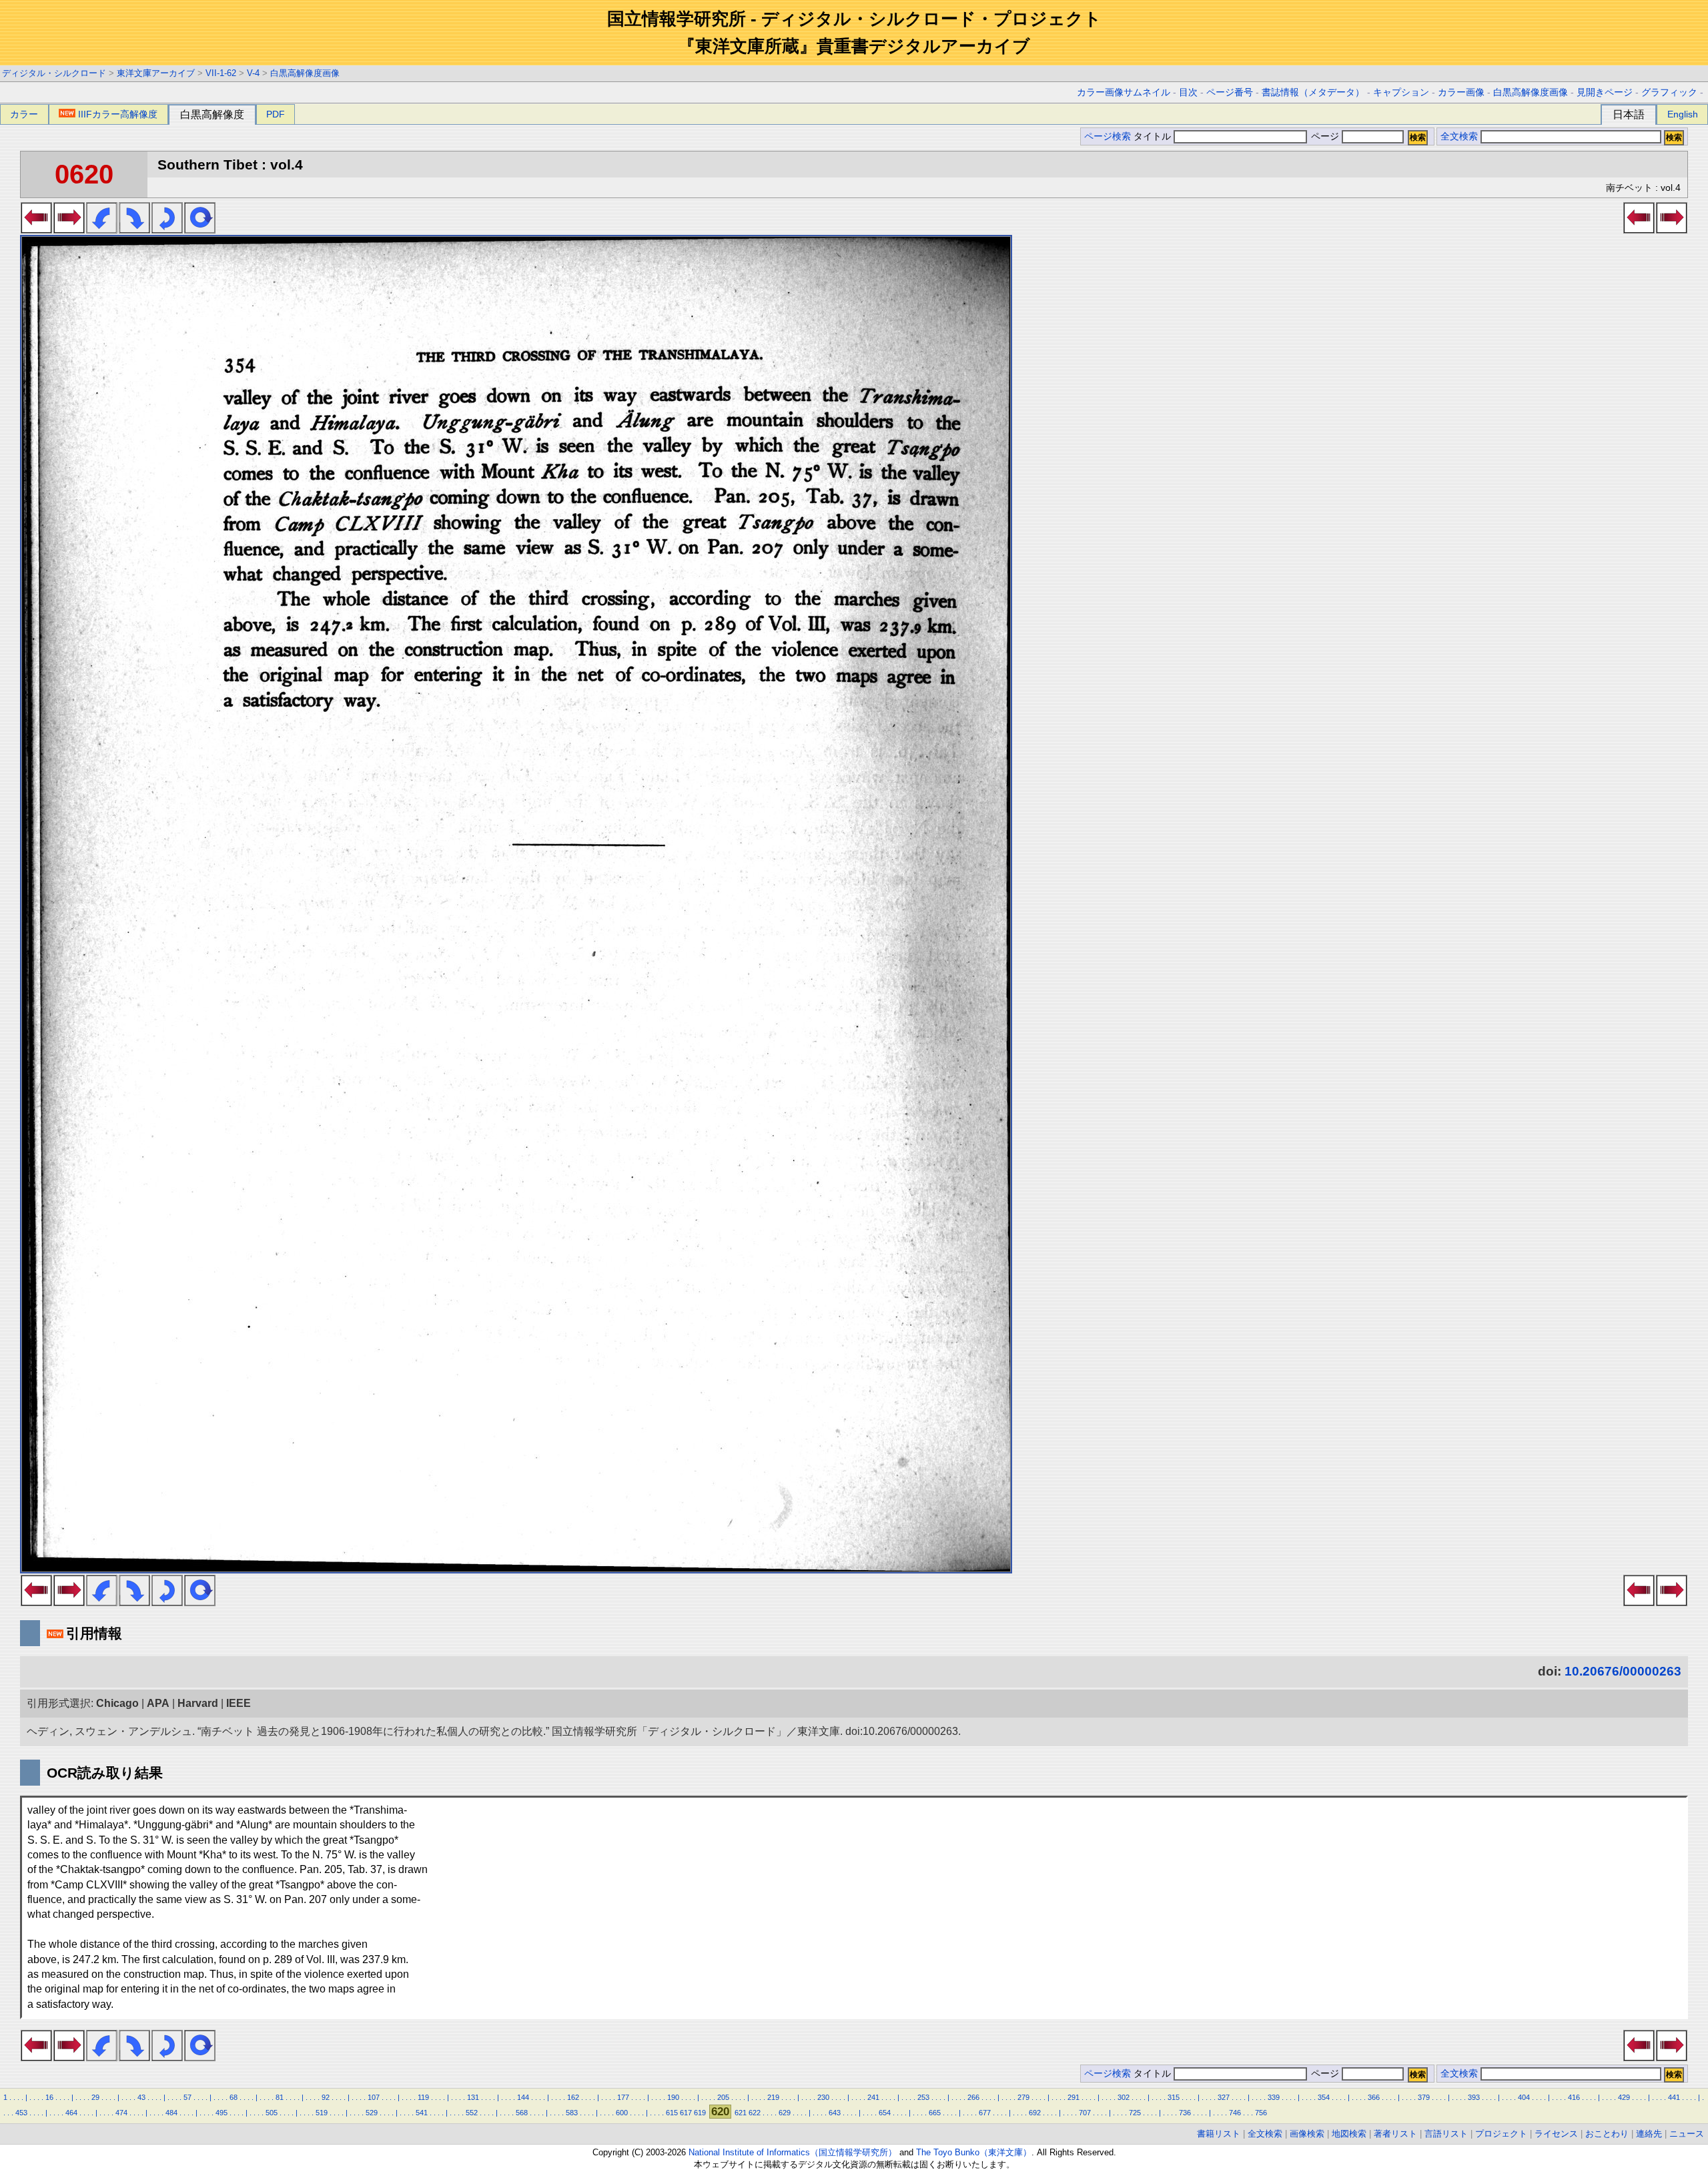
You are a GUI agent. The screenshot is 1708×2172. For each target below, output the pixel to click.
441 (1674, 2097)
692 (1035, 2113)
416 (1574, 2097)
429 (1624, 2097)
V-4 (253, 73)
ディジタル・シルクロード (54, 73)
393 (1474, 2097)
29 (95, 2097)
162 (573, 2097)
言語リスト (1446, 2134)
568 (522, 2113)
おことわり (1607, 2134)
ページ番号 (1230, 92)
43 (141, 2097)
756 (1261, 2113)
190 (673, 2097)
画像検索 (1307, 2134)
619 (700, 2113)
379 (1424, 2097)
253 (923, 2097)
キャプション (1401, 92)
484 (171, 2113)
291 (1074, 2097)
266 (973, 2097)
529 (372, 2113)
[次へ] (69, 230)
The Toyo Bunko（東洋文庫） (974, 2152)
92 (326, 2097)
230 (823, 2097)
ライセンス (1556, 2134)
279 (1023, 2097)
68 (234, 2097)
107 (374, 2097)
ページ (1325, 136)
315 (1174, 2097)
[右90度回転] (134, 230)
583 (572, 2113)
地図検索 (1349, 2134)
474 (121, 2113)
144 (523, 2097)
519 (322, 2113)
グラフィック (1669, 92)
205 (723, 2097)
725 (1135, 2113)
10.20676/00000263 (1623, 1671)
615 (672, 2113)
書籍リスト (1219, 2134)
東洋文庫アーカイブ (156, 73)
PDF (276, 114)
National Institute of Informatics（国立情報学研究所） (793, 2152)
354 (1324, 2097)
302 (1124, 2097)
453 (21, 2113)
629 (785, 2113)
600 (622, 2113)
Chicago (117, 1703)
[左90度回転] (102, 230)
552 (472, 2113)
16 (49, 2097)
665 (935, 2113)
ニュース (1687, 2134)
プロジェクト (1501, 2134)
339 (1274, 2097)
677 (985, 2113)
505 (272, 2113)
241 (873, 2097)
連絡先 (1649, 2134)
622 (755, 2113)
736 (1185, 2113)
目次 (1188, 92)
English (1683, 114)
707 (1085, 2113)
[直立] (200, 230)
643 (835, 2113)
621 (741, 2113)
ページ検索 (1108, 136)
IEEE (239, 1703)
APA (158, 1703)
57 (187, 2097)
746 (1235, 2113)
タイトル (1154, 136)
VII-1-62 (221, 73)
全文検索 (1459, 136)
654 (885, 2113)
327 (1224, 2097)
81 (280, 2097)
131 (473, 2097)
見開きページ (1605, 92)
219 (773, 2097)
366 (1374, 2097)
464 (71, 2113)
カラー (24, 114)
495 (222, 2113)
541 (422, 2113)
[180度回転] (167, 230)
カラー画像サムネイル (1124, 92)
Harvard (198, 1703)
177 (623, 2097)
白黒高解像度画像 (305, 73)
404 (1524, 2097)
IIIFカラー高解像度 (118, 114)
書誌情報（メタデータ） (1313, 92)
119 (423, 2097)
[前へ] (36, 230)
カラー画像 (1461, 92)
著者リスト (1395, 2134)
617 (686, 2113)
